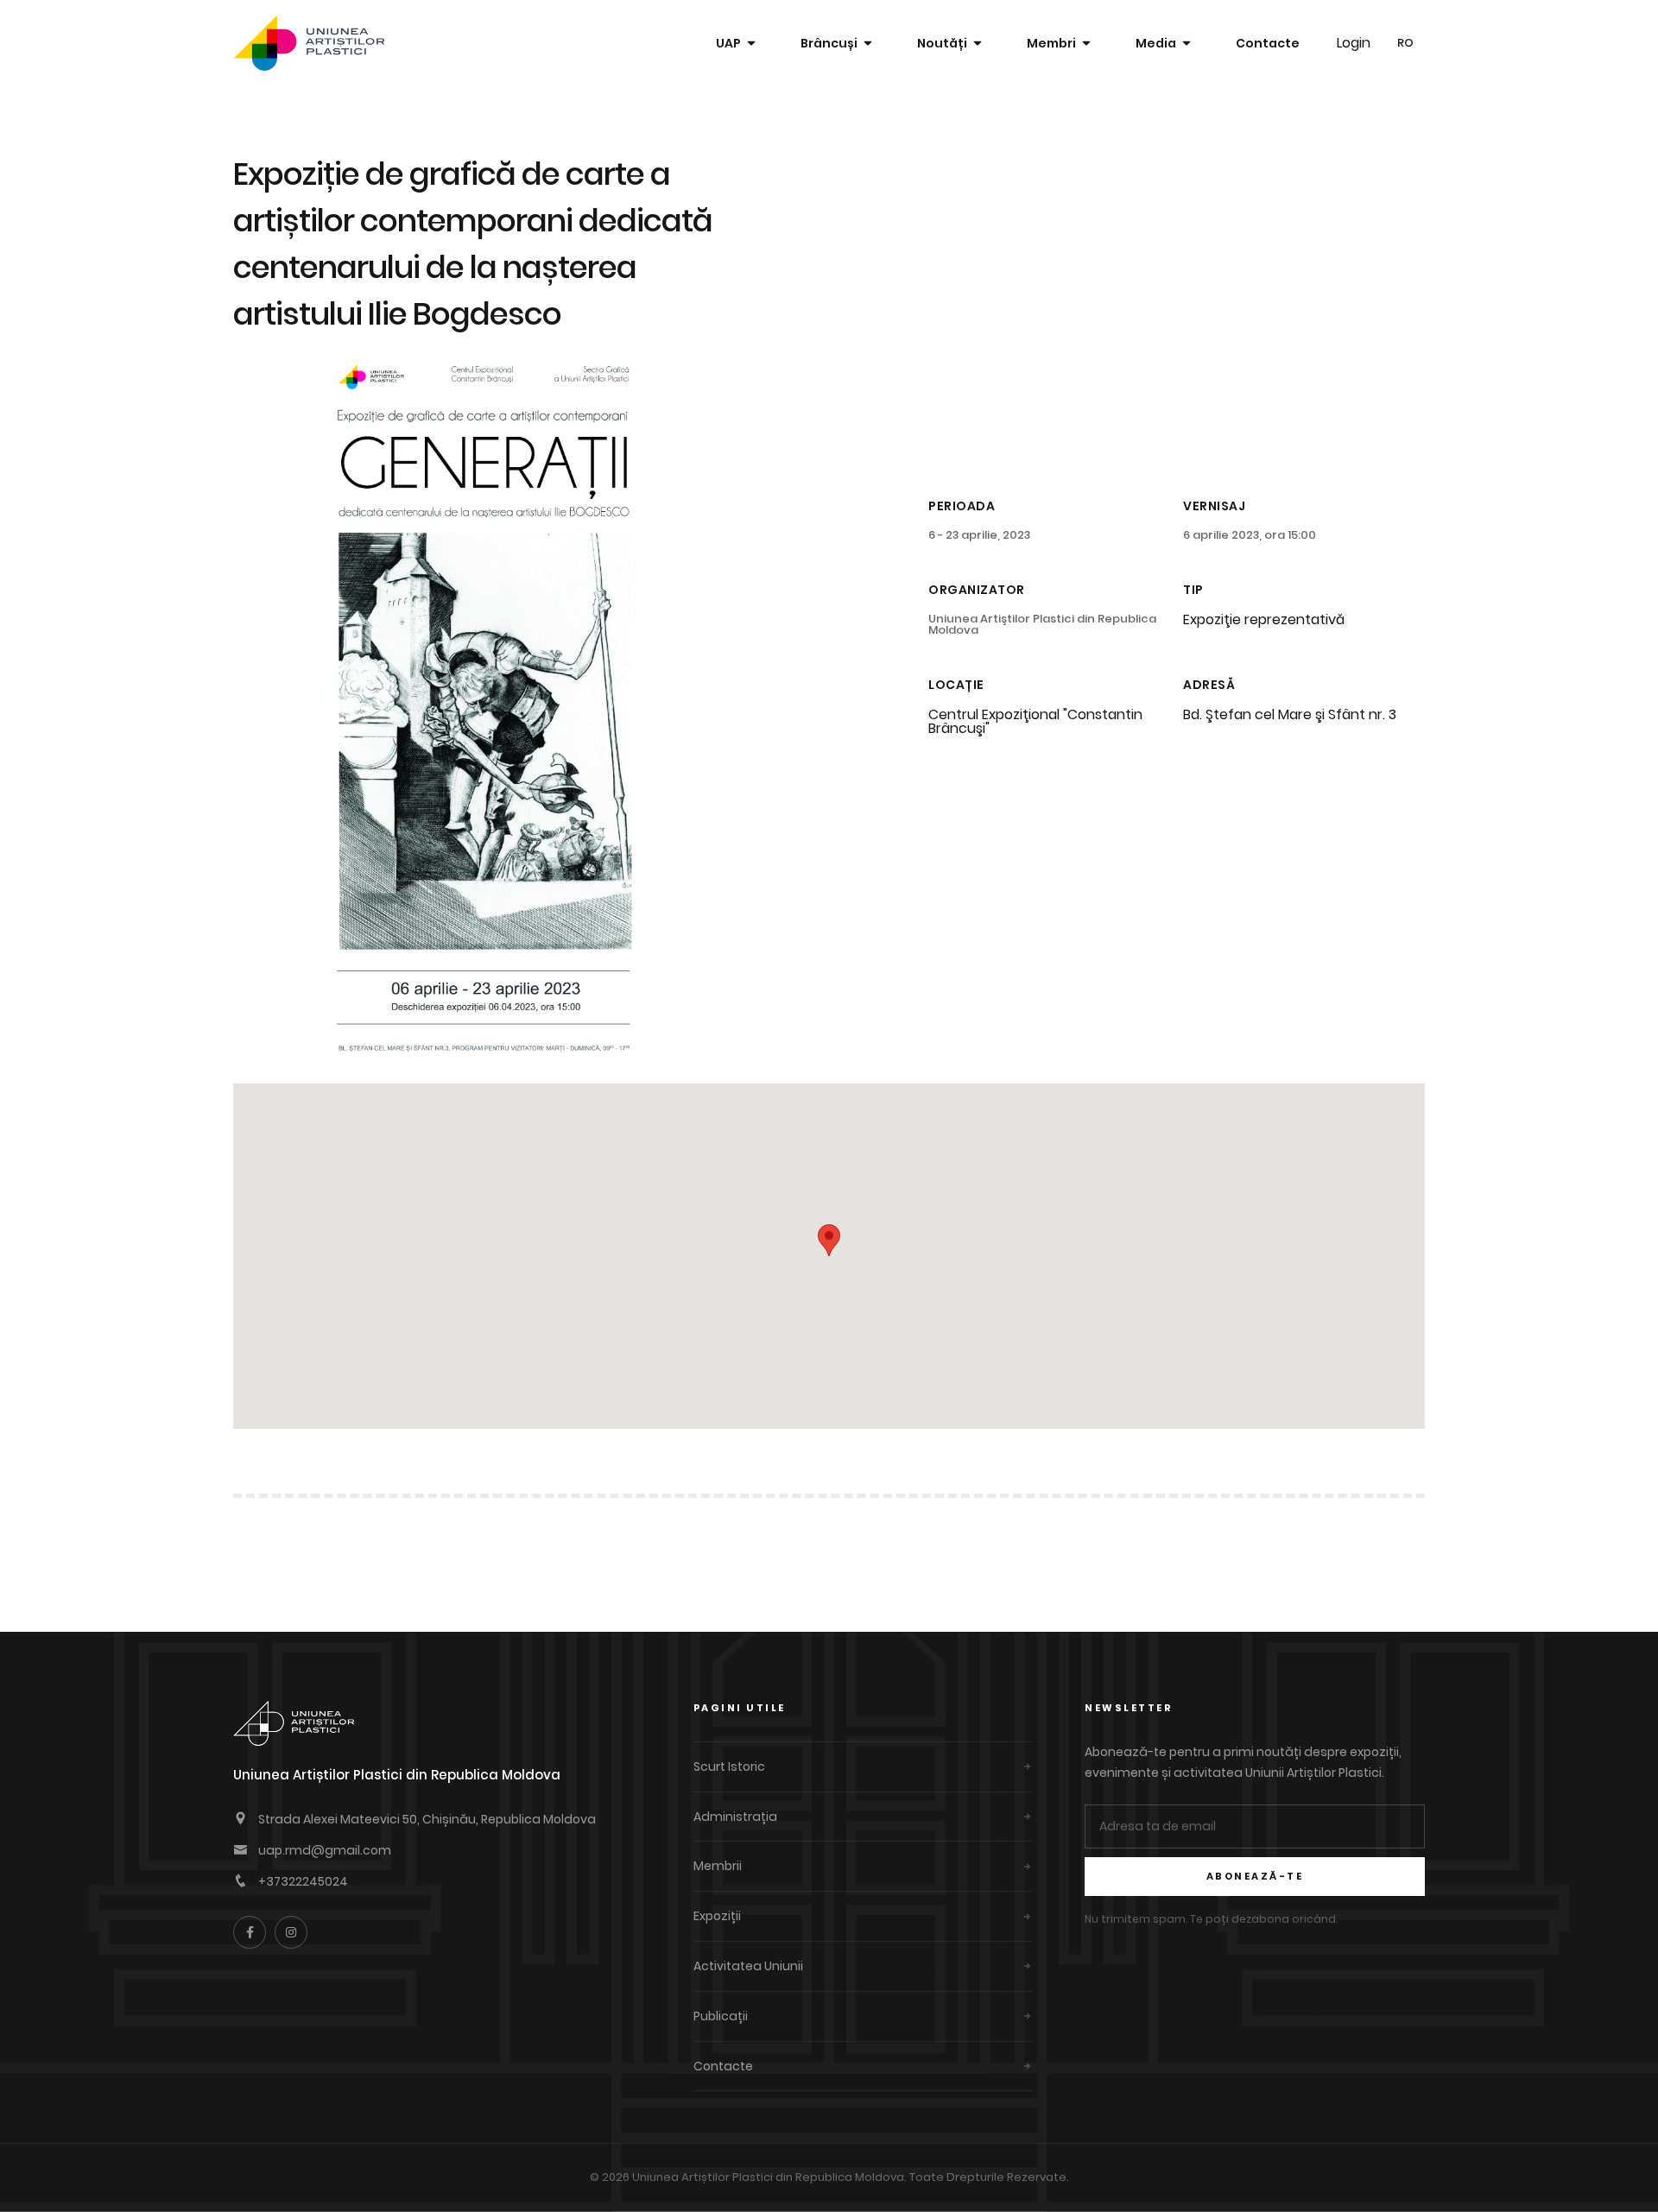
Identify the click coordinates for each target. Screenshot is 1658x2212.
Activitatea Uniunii (748, 1966)
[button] (829, 1240)
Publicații (721, 2016)
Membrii (718, 1866)
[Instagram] (291, 1932)
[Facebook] (250, 1932)
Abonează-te (1255, 1876)
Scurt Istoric (729, 1766)
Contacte (1268, 43)
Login (1354, 43)
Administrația (735, 1817)
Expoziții (717, 1916)
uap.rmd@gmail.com (325, 1850)
